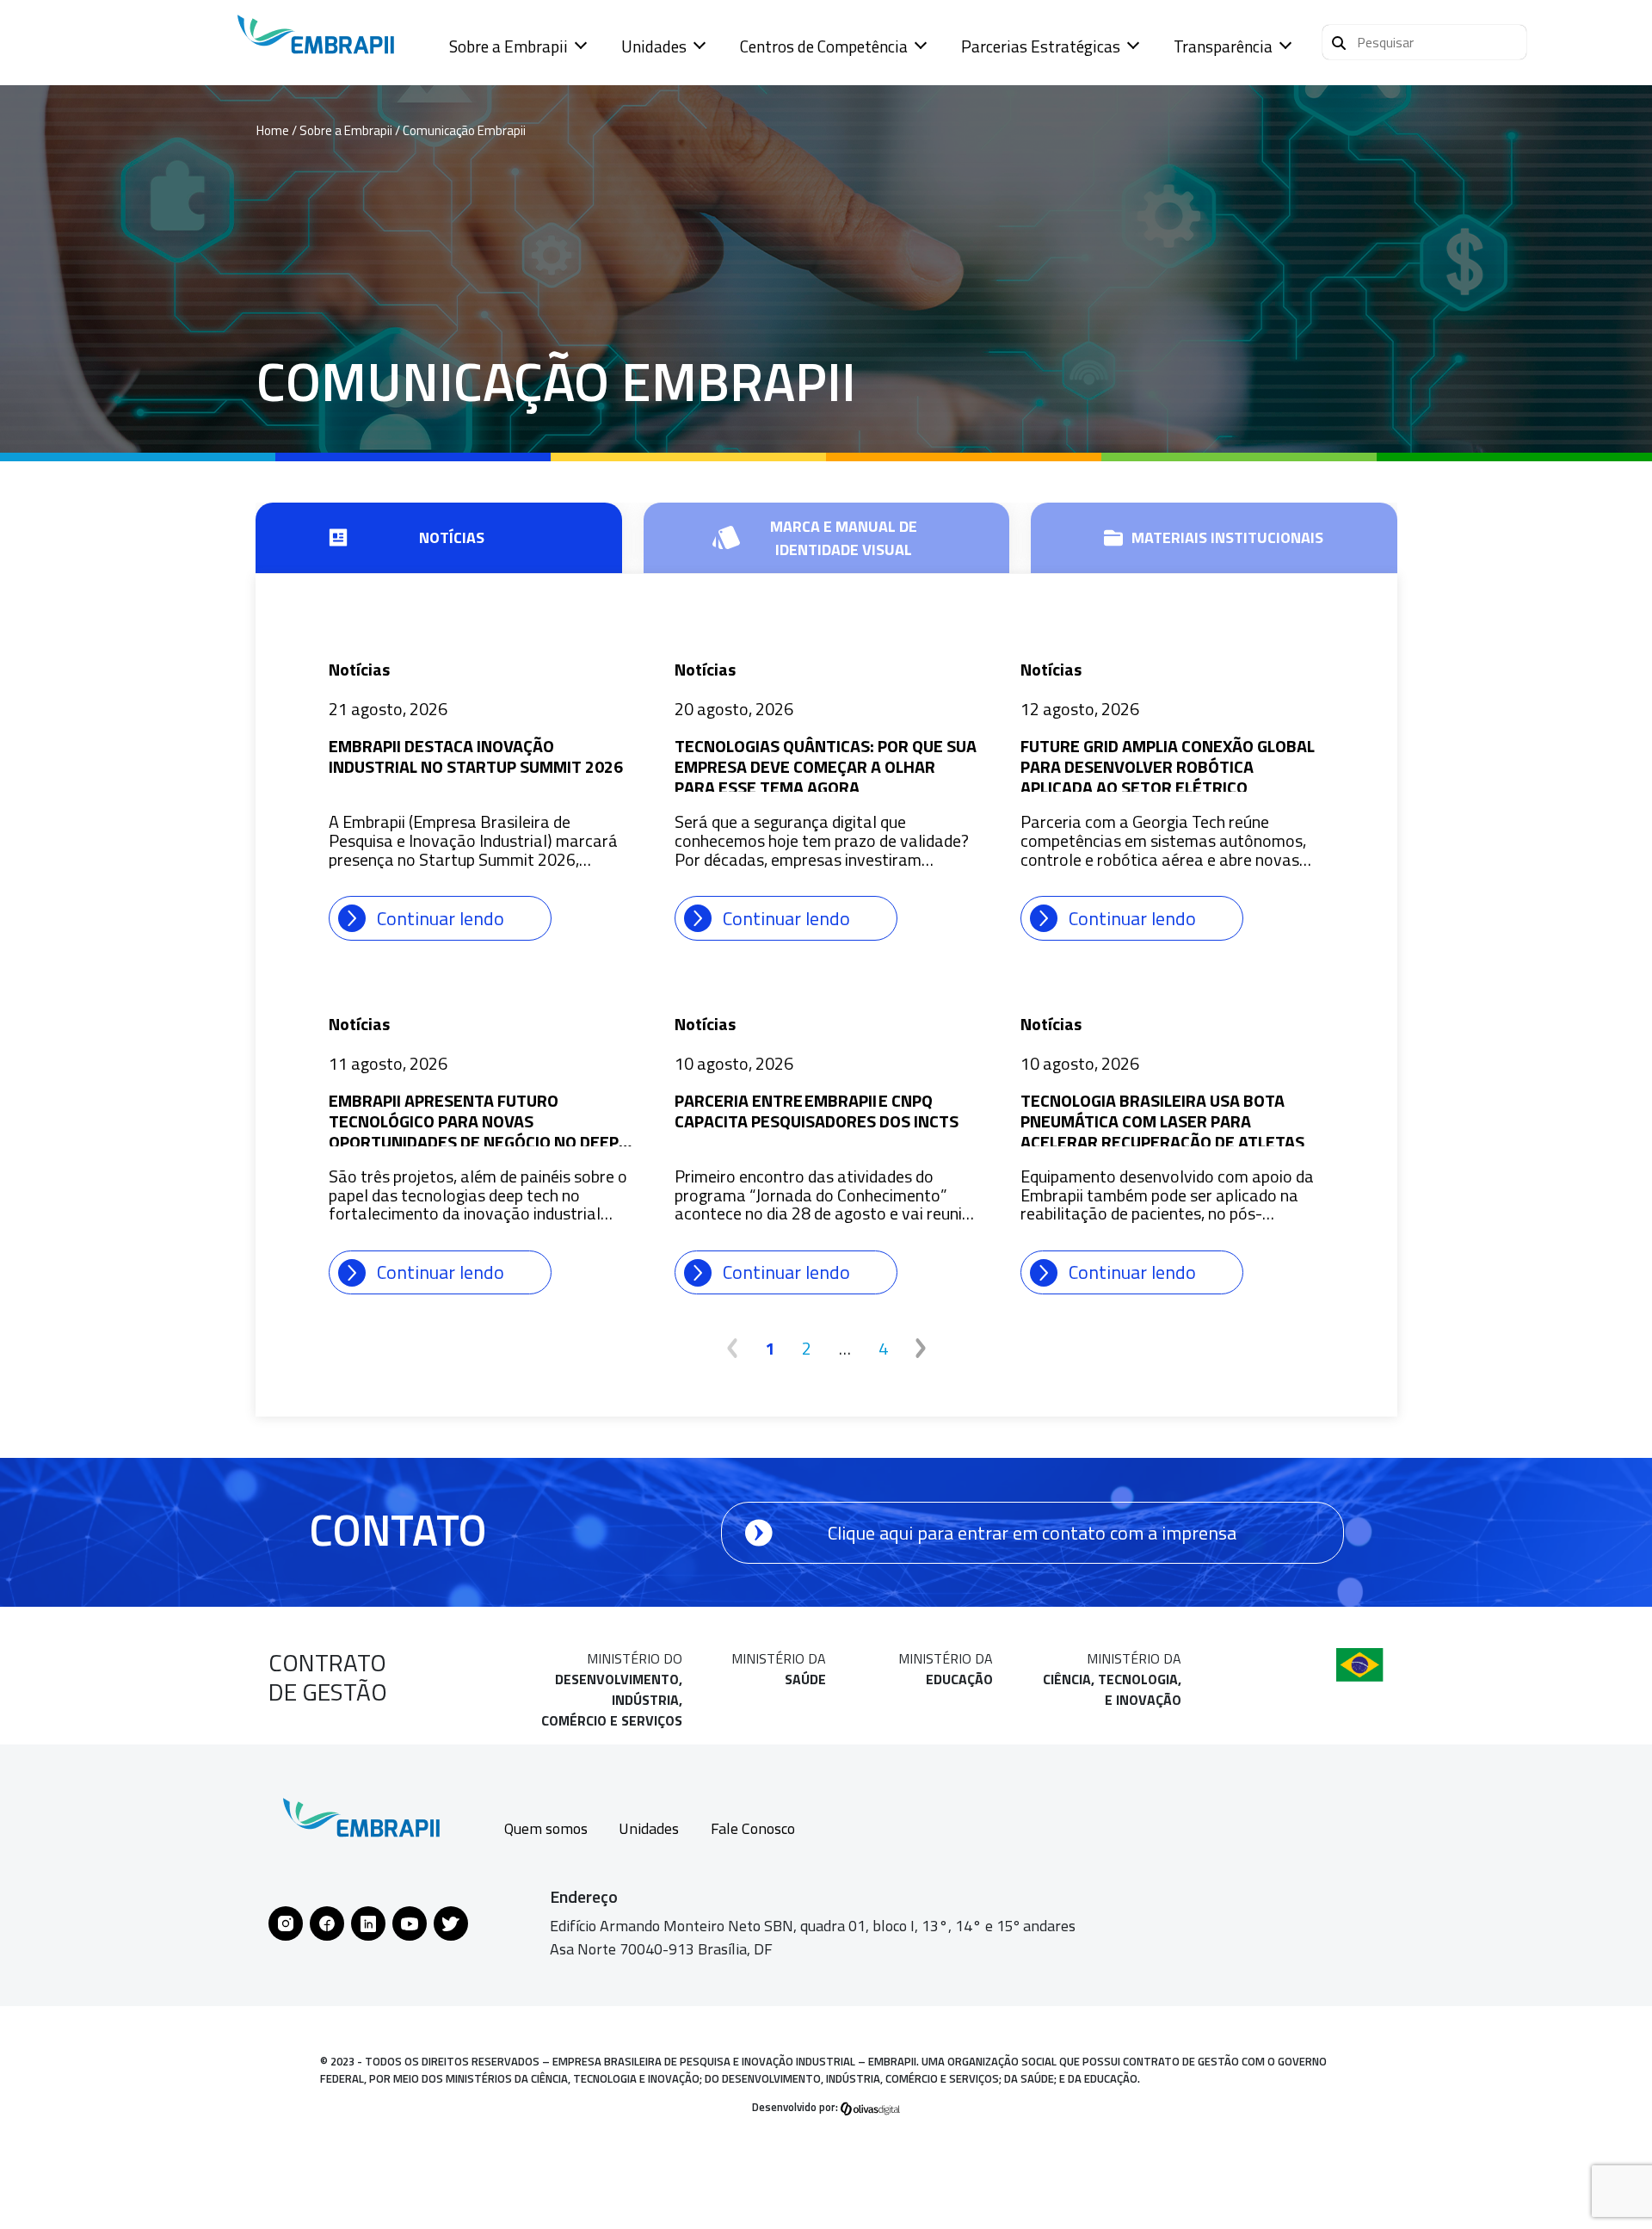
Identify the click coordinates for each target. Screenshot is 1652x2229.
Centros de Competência (824, 46)
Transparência (1223, 46)
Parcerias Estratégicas (1041, 46)
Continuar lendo (441, 918)
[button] (1424, 42)
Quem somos (546, 1828)
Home (273, 130)
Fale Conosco (753, 1828)
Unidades (654, 46)
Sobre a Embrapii (509, 46)
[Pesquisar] (1339, 40)
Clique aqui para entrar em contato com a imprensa (1032, 1533)
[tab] (439, 538)
